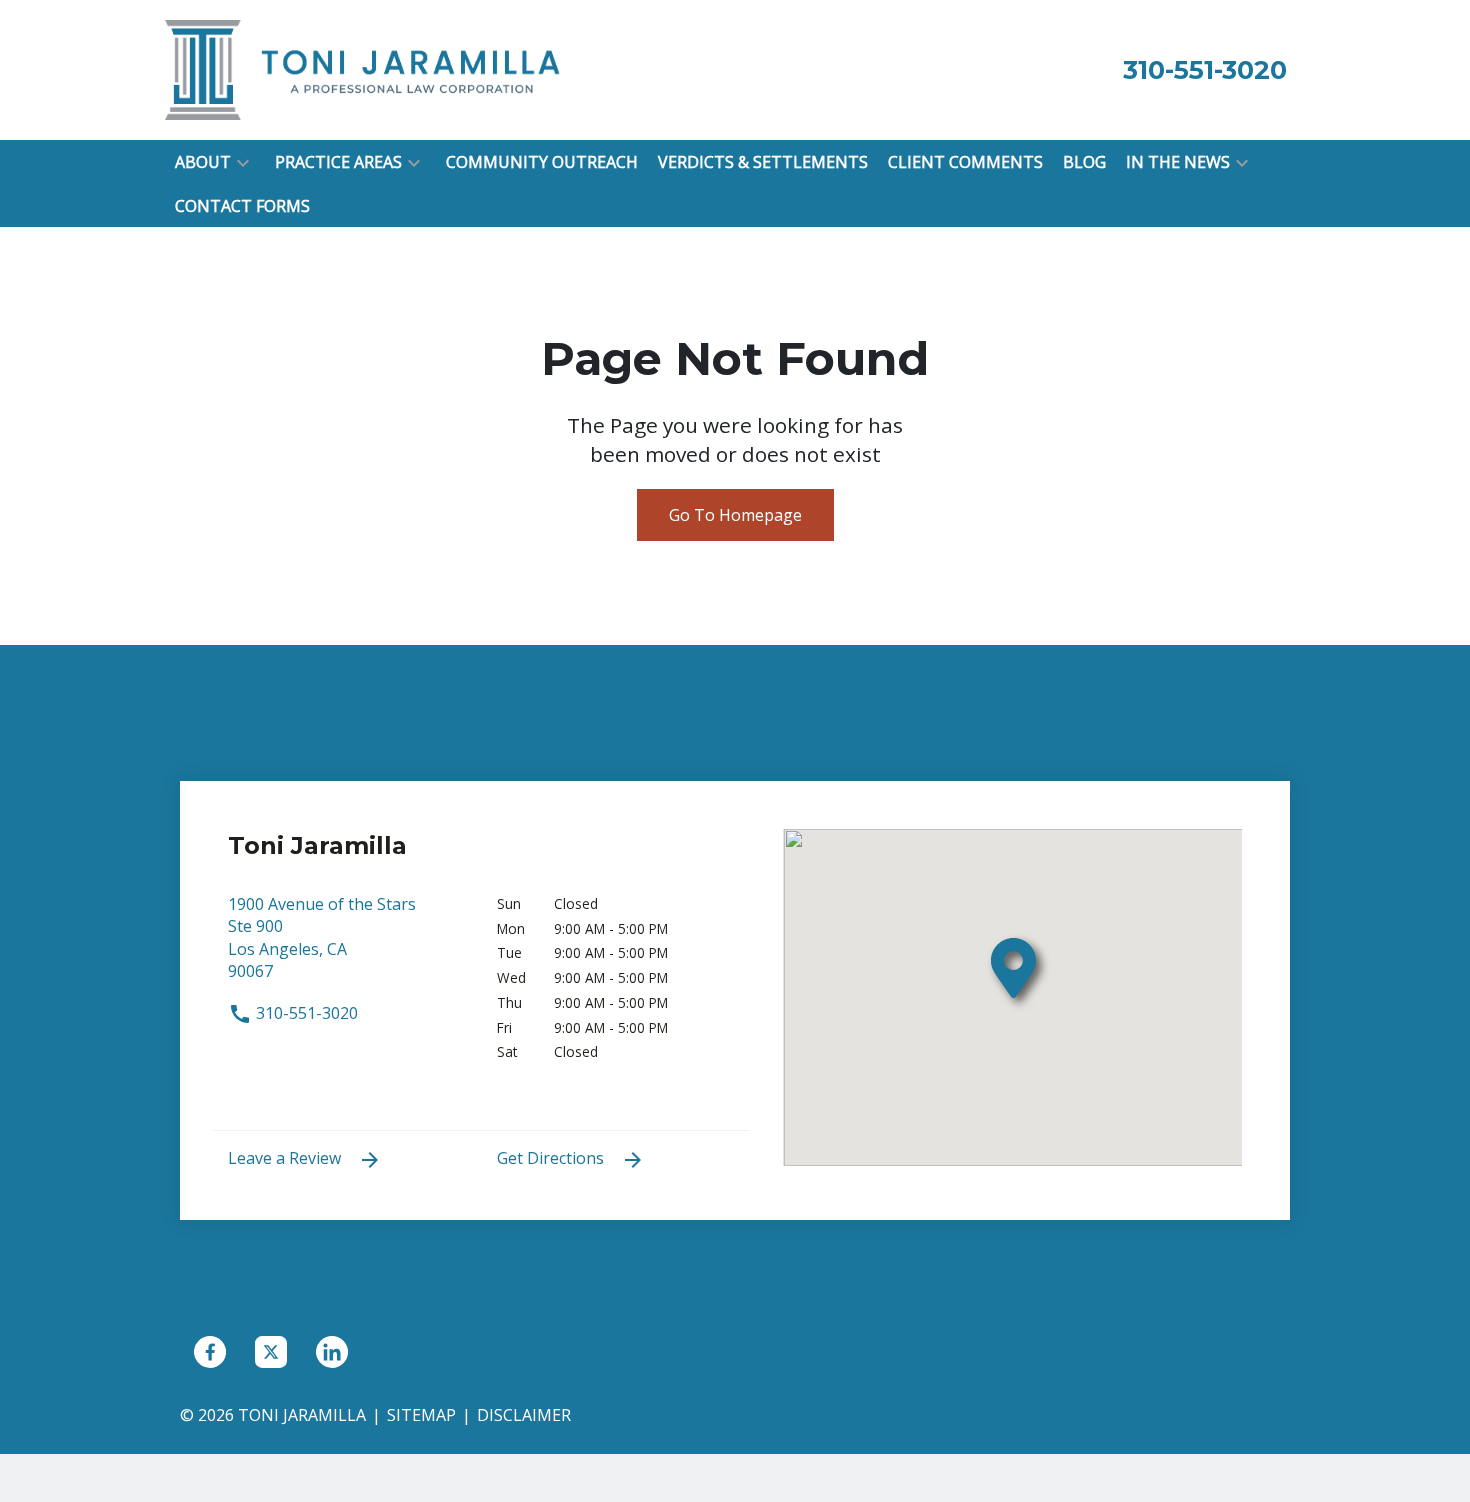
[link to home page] (364, 68)
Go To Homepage (735, 515)
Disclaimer (524, 1415)
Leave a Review (286, 1158)
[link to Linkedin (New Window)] (332, 1352)
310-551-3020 (305, 1013)
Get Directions (552, 1158)
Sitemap (421, 1415)
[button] (243, 162)
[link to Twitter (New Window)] (271, 1352)
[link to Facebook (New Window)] (210, 1352)
